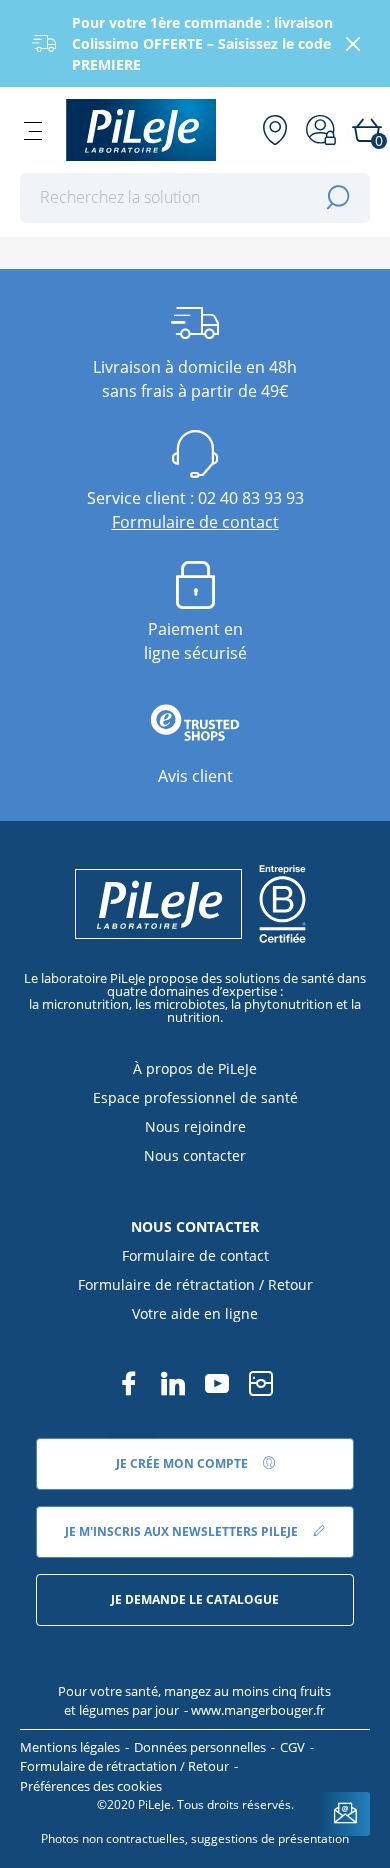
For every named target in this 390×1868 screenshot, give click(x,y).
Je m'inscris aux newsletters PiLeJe (183, 1531)
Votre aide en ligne (195, 1313)
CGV (292, 1747)
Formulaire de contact (195, 522)
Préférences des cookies (91, 1786)
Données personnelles (200, 1747)
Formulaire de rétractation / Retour (195, 1284)
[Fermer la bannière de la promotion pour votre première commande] (353, 44)
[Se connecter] (321, 130)
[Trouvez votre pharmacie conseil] (275, 130)
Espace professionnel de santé (195, 1097)
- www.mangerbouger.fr (254, 1710)
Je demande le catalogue (195, 1599)
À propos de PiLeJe (195, 1068)
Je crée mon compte (183, 1463)
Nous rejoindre (195, 1126)
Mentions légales (70, 1747)
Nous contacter (195, 1155)
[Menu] (33, 130)
